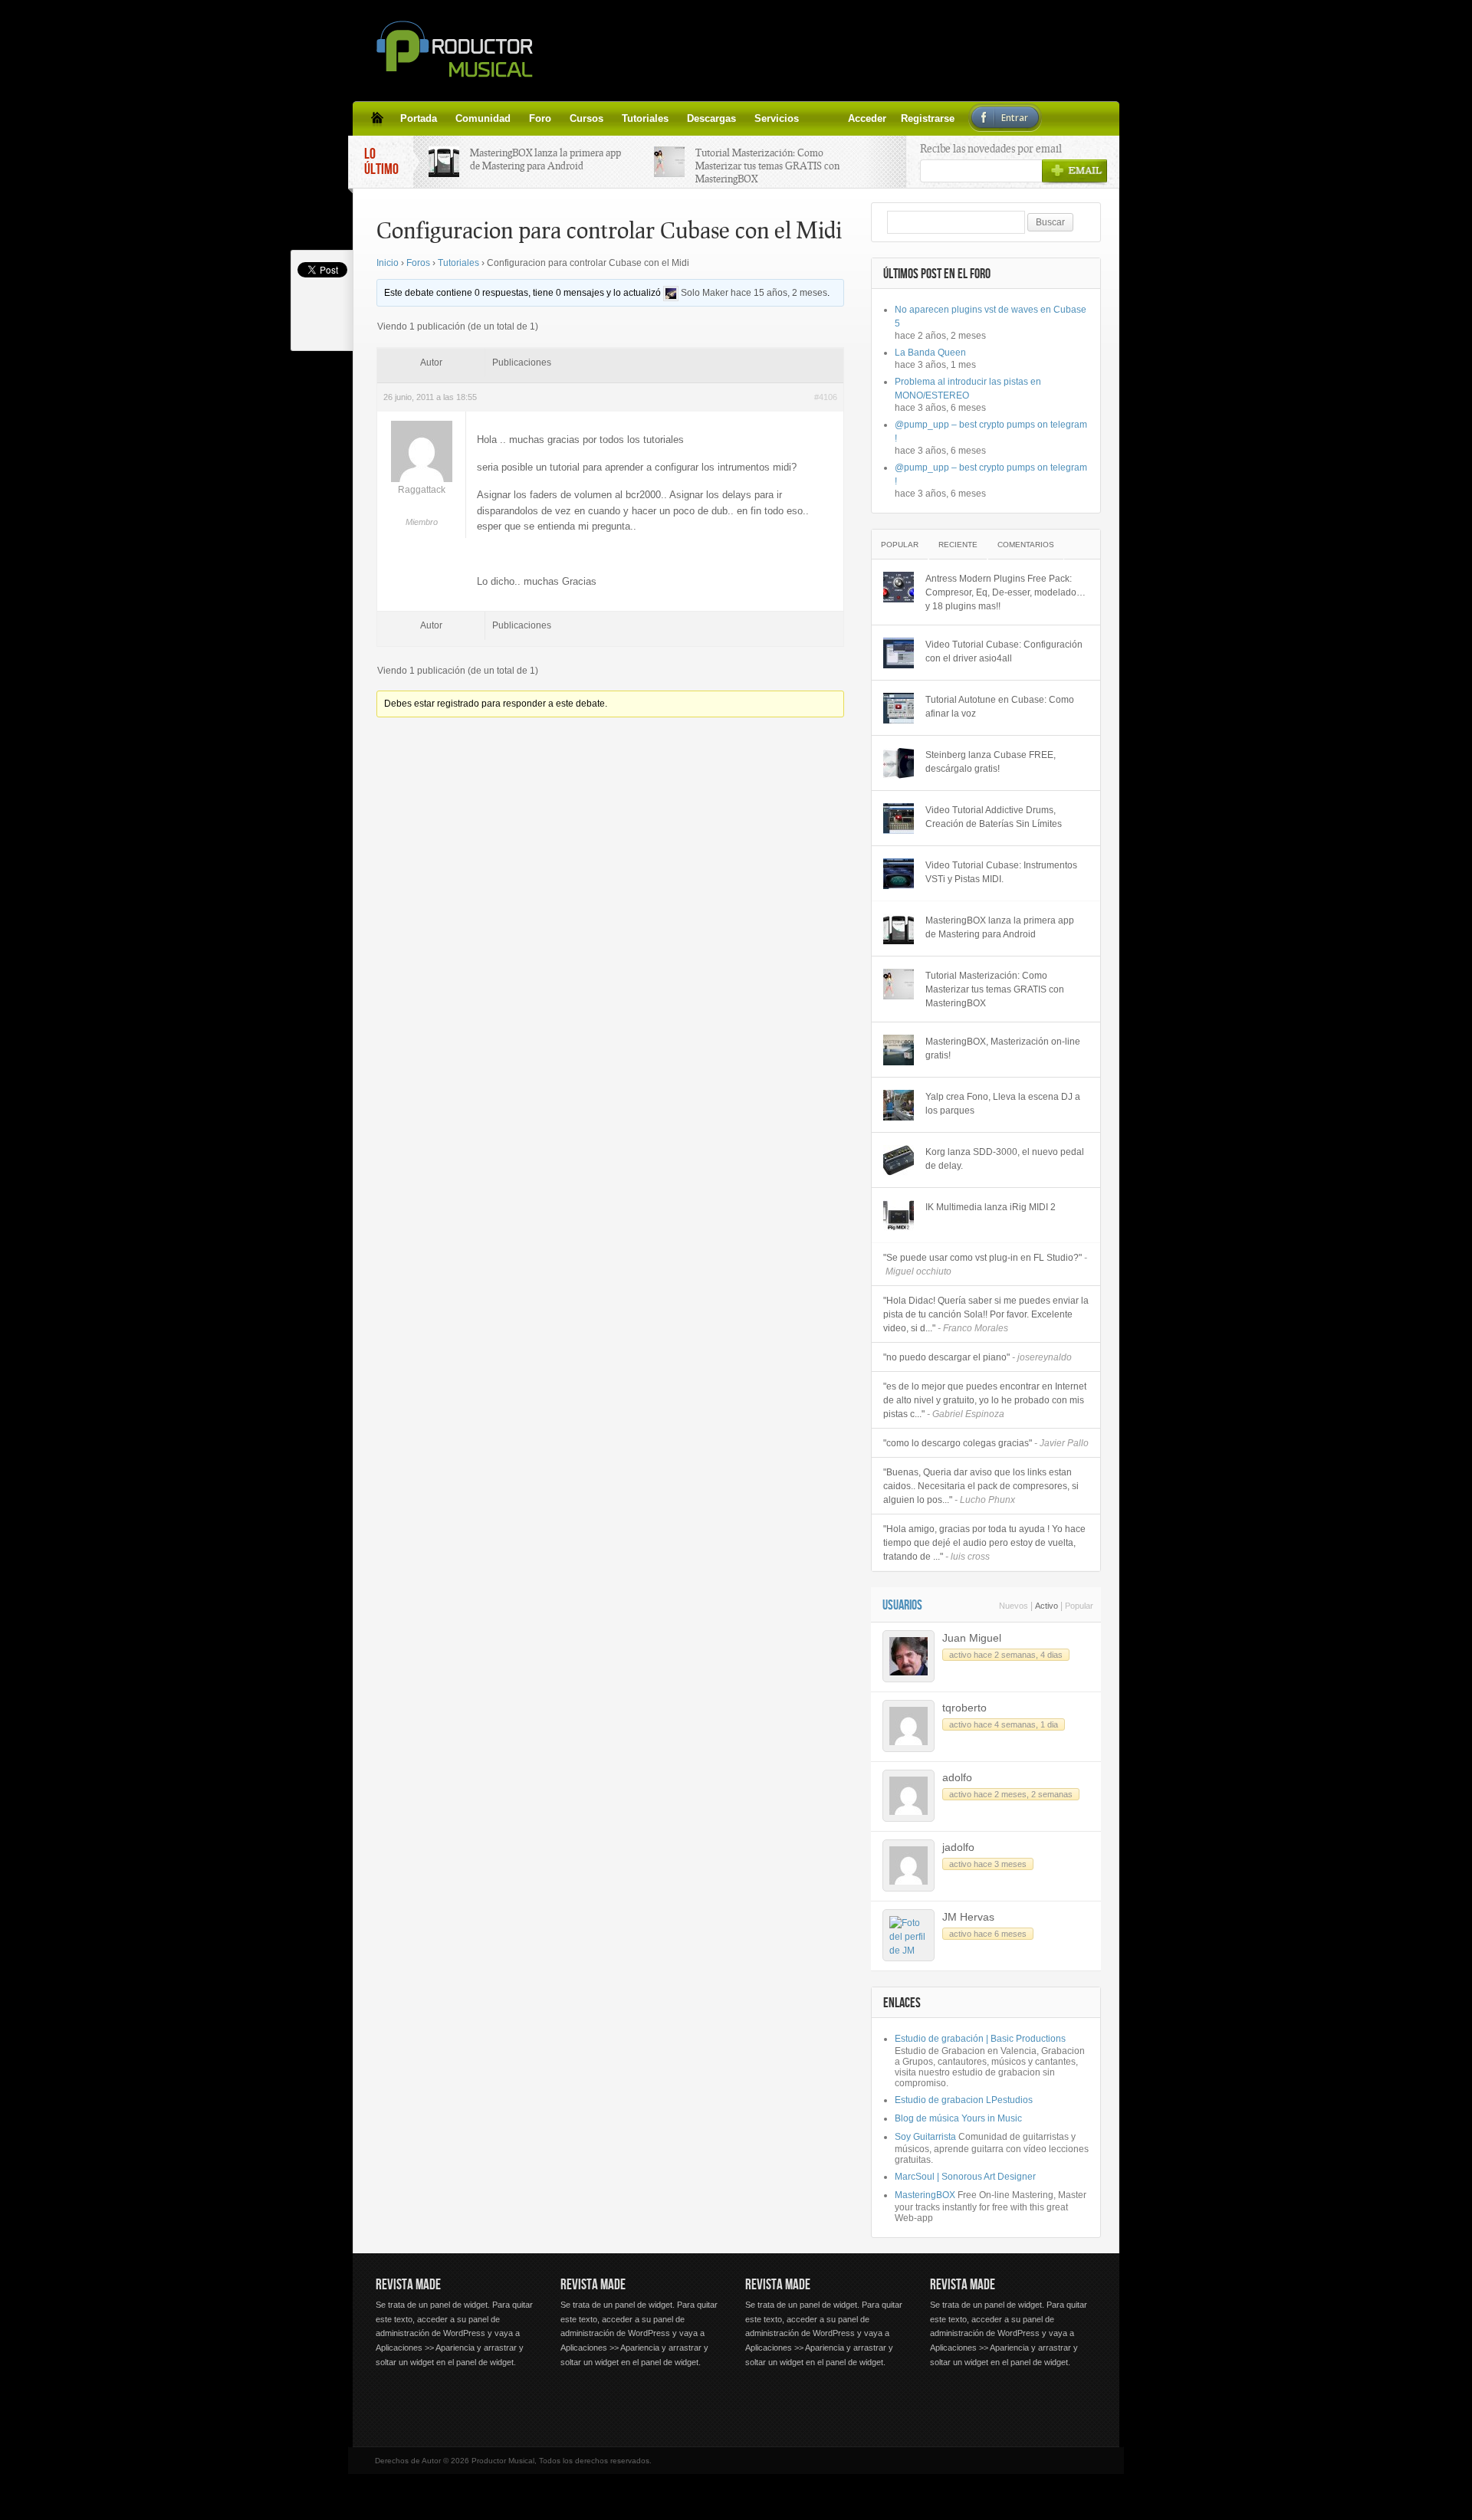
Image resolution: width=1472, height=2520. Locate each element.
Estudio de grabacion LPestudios (964, 2100)
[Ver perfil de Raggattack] (422, 479)
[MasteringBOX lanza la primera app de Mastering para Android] (899, 929)
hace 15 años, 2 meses (779, 293)
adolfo (957, 1777)
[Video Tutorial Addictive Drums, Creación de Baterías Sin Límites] (899, 819)
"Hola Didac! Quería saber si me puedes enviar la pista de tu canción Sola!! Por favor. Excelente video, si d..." (986, 1314)
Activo (1046, 1606)
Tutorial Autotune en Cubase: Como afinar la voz (1000, 707)
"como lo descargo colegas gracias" (986, 1443)
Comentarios (1026, 545)
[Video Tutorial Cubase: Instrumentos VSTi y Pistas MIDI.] (899, 874)
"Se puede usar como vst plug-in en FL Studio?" (985, 1265)
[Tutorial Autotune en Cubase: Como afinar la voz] (899, 708)
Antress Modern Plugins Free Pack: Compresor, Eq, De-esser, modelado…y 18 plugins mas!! (1005, 592)
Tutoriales (645, 118)
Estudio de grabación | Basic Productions (980, 2039)
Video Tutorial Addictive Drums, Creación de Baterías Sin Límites (994, 817)
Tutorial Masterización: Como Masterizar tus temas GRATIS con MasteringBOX (767, 166)
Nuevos (1014, 1606)
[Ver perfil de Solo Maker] (671, 293)
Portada (419, 118)
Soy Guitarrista (925, 2137)
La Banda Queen (930, 353)
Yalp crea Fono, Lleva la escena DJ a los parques (1003, 1104)
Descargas (711, 118)
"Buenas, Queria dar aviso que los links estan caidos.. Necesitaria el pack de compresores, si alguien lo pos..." (981, 1486)
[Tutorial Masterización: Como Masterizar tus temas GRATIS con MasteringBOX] (899, 984)
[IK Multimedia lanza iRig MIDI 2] (899, 1216)
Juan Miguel (972, 1638)
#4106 (826, 397)
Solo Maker (705, 293)
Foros (418, 263)
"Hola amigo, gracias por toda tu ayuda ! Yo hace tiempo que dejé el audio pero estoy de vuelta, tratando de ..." (984, 1543)
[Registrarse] (836, 118)
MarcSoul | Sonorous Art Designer (965, 2177)
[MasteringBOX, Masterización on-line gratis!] (899, 1050)
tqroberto (964, 1708)
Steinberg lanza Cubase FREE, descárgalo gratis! (991, 762)
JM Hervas (968, 1917)
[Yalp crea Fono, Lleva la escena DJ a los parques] (899, 1105)
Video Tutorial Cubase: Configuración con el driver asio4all (1004, 651)
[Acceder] (817, 118)
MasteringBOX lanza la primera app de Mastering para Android (545, 159)
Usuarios (902, 1605)
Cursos (586, 118)
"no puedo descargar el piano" (978, 1357)
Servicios (777, 118)
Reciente (958, 545)
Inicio (388, 263)
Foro (540, 118)
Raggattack (422, 490)
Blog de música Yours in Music (958, 2118)
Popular (900, 545)
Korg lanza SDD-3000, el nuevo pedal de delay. (1005, 1159)
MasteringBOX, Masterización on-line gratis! (1003, 1048)
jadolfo (958, 1847)
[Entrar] (854, 118)
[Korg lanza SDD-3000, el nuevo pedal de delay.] (899, 1160)
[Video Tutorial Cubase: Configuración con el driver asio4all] (899, 653)
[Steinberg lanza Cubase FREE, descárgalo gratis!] (899, 763)
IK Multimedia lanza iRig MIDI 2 (991, 1207)
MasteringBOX (925, 2195)
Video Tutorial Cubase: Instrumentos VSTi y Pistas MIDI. (1001, 872)
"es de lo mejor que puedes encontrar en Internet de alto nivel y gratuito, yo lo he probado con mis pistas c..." (985, 1400)
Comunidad (483, 118)
